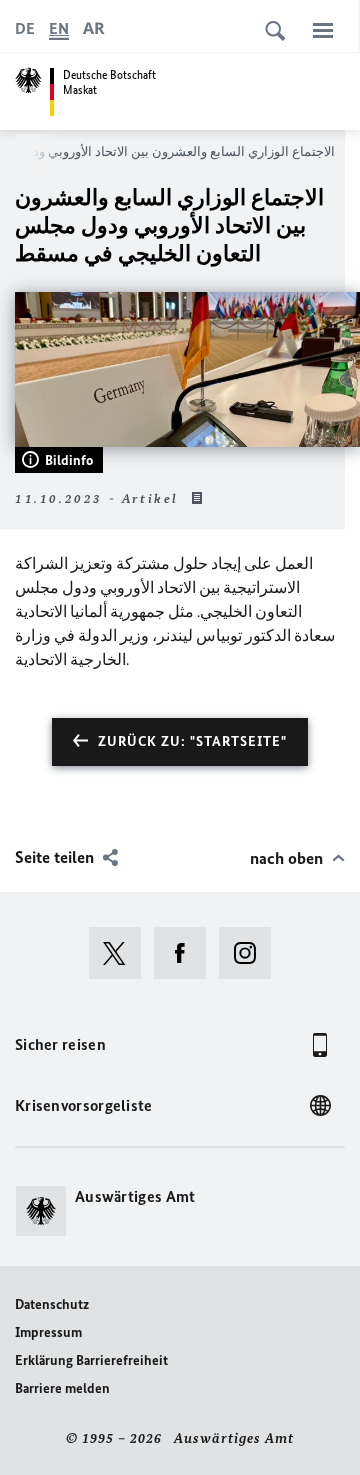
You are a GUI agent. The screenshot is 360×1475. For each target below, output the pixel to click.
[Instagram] (251, 953)
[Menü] (323, 30)
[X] (121, 953)
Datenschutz (52, 1304)
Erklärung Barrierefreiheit (91, 1360)
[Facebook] (186, 953)
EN (59, 28)
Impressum (48, 1332)
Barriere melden (62, 1388)
